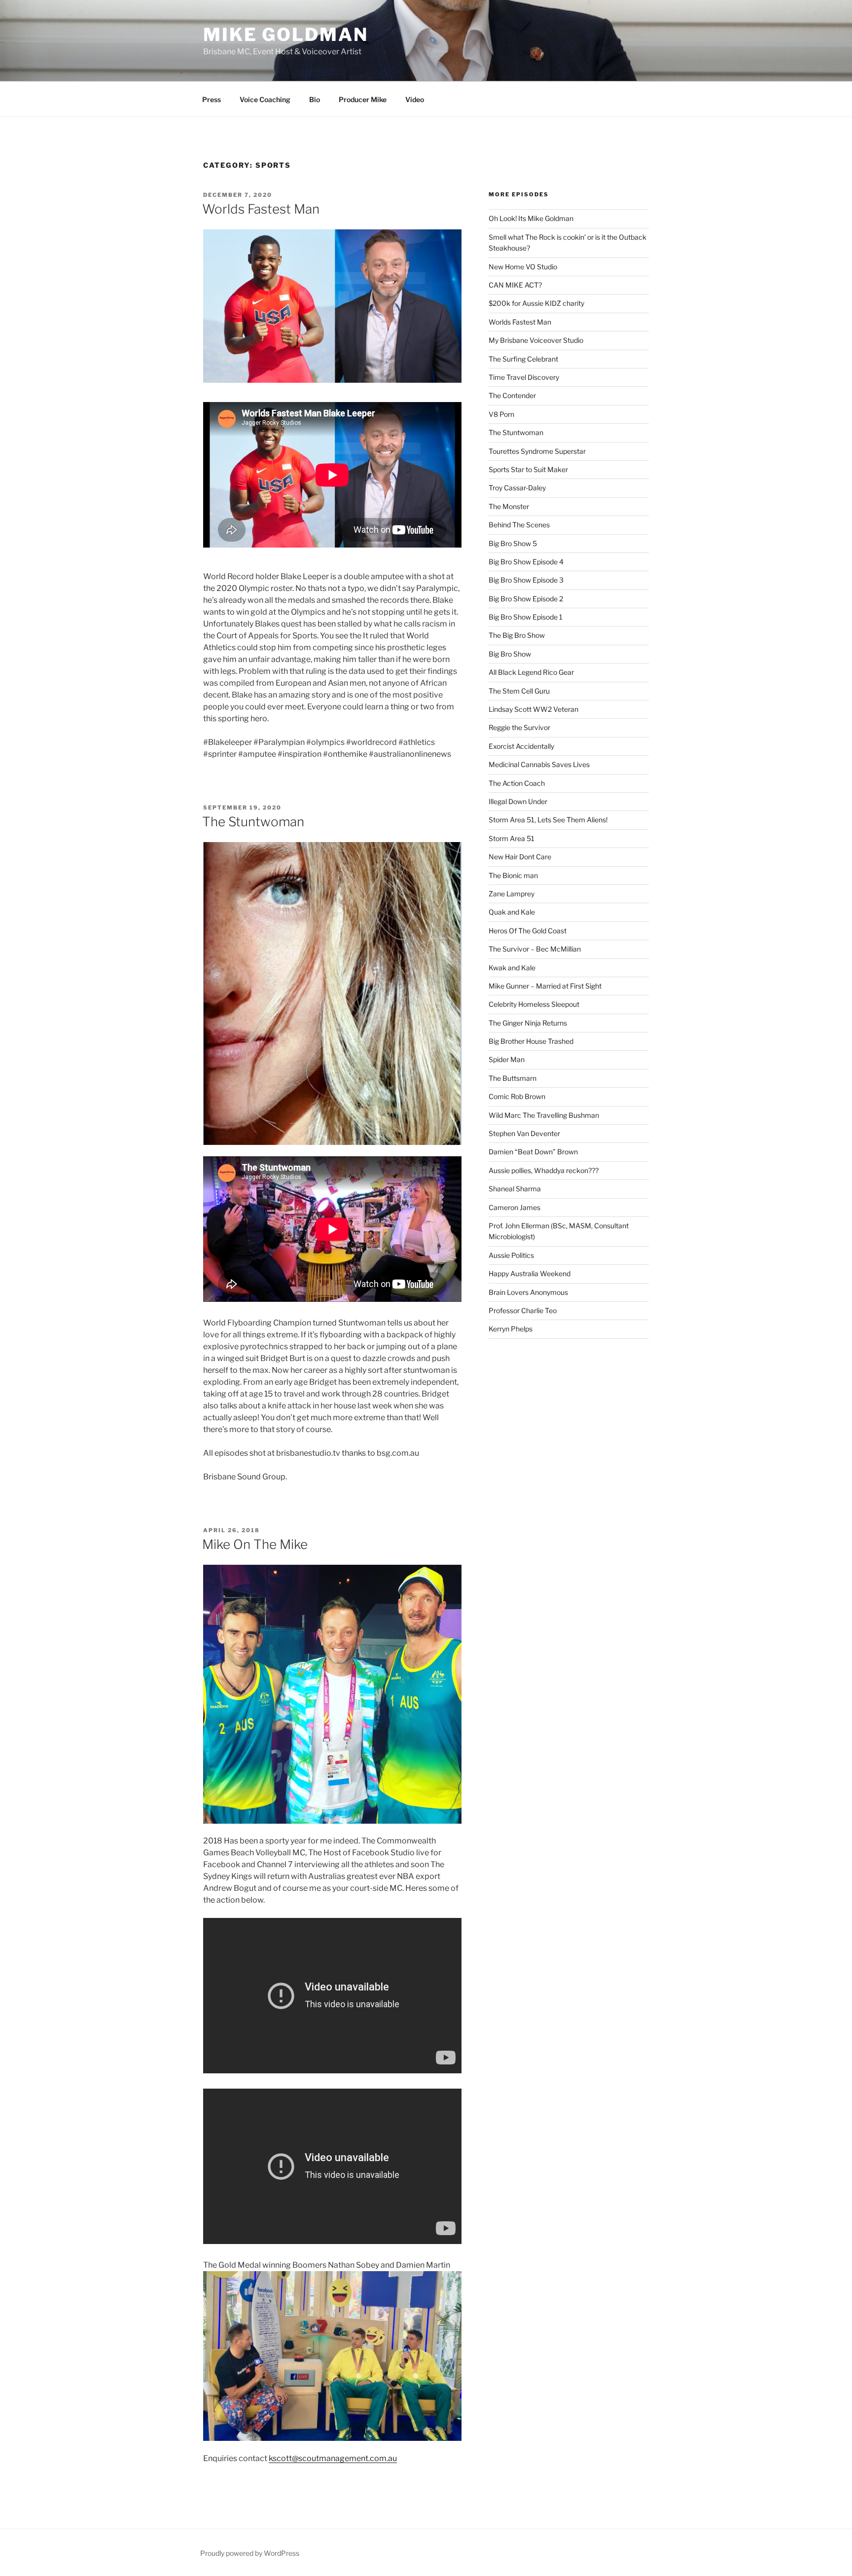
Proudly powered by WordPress (250, 2553)
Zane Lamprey (512, 894)
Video (415, 99)
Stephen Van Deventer (524, 1133)
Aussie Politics (511, 1255)
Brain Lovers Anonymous (528, 1292)
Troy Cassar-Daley (517, 488)
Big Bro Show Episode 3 (526, 580)
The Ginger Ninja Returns (528, 1023)
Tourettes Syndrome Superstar (537, 451)
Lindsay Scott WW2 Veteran (533, 709)
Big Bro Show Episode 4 (526, 562)
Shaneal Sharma (515, 1189)
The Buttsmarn (513, 1078)
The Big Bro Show (517, 635)
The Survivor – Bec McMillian (535, 949)
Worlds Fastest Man (261, 209)
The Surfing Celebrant (523, 359)
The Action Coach (517, 783)
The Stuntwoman (253, 822)
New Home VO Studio (523, 267)
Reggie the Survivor (519, 727)
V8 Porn (501, 414)
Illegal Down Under (518, 801)
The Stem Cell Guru (519, 691)
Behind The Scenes (519, 525)
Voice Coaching (265, 99)
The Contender (512, 395)
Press (212, 99)
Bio (315, 99)
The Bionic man (513, 875)
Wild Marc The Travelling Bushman (544, 1115)
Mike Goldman (286, 35)
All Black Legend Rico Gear (531, 672)
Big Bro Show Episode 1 (526, 617)
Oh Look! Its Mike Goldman (531, 218)
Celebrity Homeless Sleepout (534, 1004)
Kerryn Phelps (511, 1329)
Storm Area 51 (512, 838)
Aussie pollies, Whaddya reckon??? (544, 1170)
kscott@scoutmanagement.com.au (333, 2458)
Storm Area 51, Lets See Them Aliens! (548, 820)
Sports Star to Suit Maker (528, 469)
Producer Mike (363, 99)
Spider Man (507, 1059)
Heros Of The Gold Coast (528, 931)
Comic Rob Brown (517, 1096)
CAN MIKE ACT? (515, 285)
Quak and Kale (512, 912)
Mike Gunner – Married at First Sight (545, 986)
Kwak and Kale (512, 968)
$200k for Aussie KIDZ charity (536, 303)
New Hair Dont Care (520, 857)
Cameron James (515, 1207)
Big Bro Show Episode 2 (526, 599)
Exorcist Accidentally (521, 746)
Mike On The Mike (255, 1544)
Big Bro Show (510, 654)
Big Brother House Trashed (531, 1041)
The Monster (509, 506)
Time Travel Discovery (524, 377)
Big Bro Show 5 (513, 543)
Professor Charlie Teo (523, 1310)
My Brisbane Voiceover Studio (536, 340)
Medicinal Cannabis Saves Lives (539, 764)
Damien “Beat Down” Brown (533, 1152)
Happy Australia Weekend (530, 1273)
